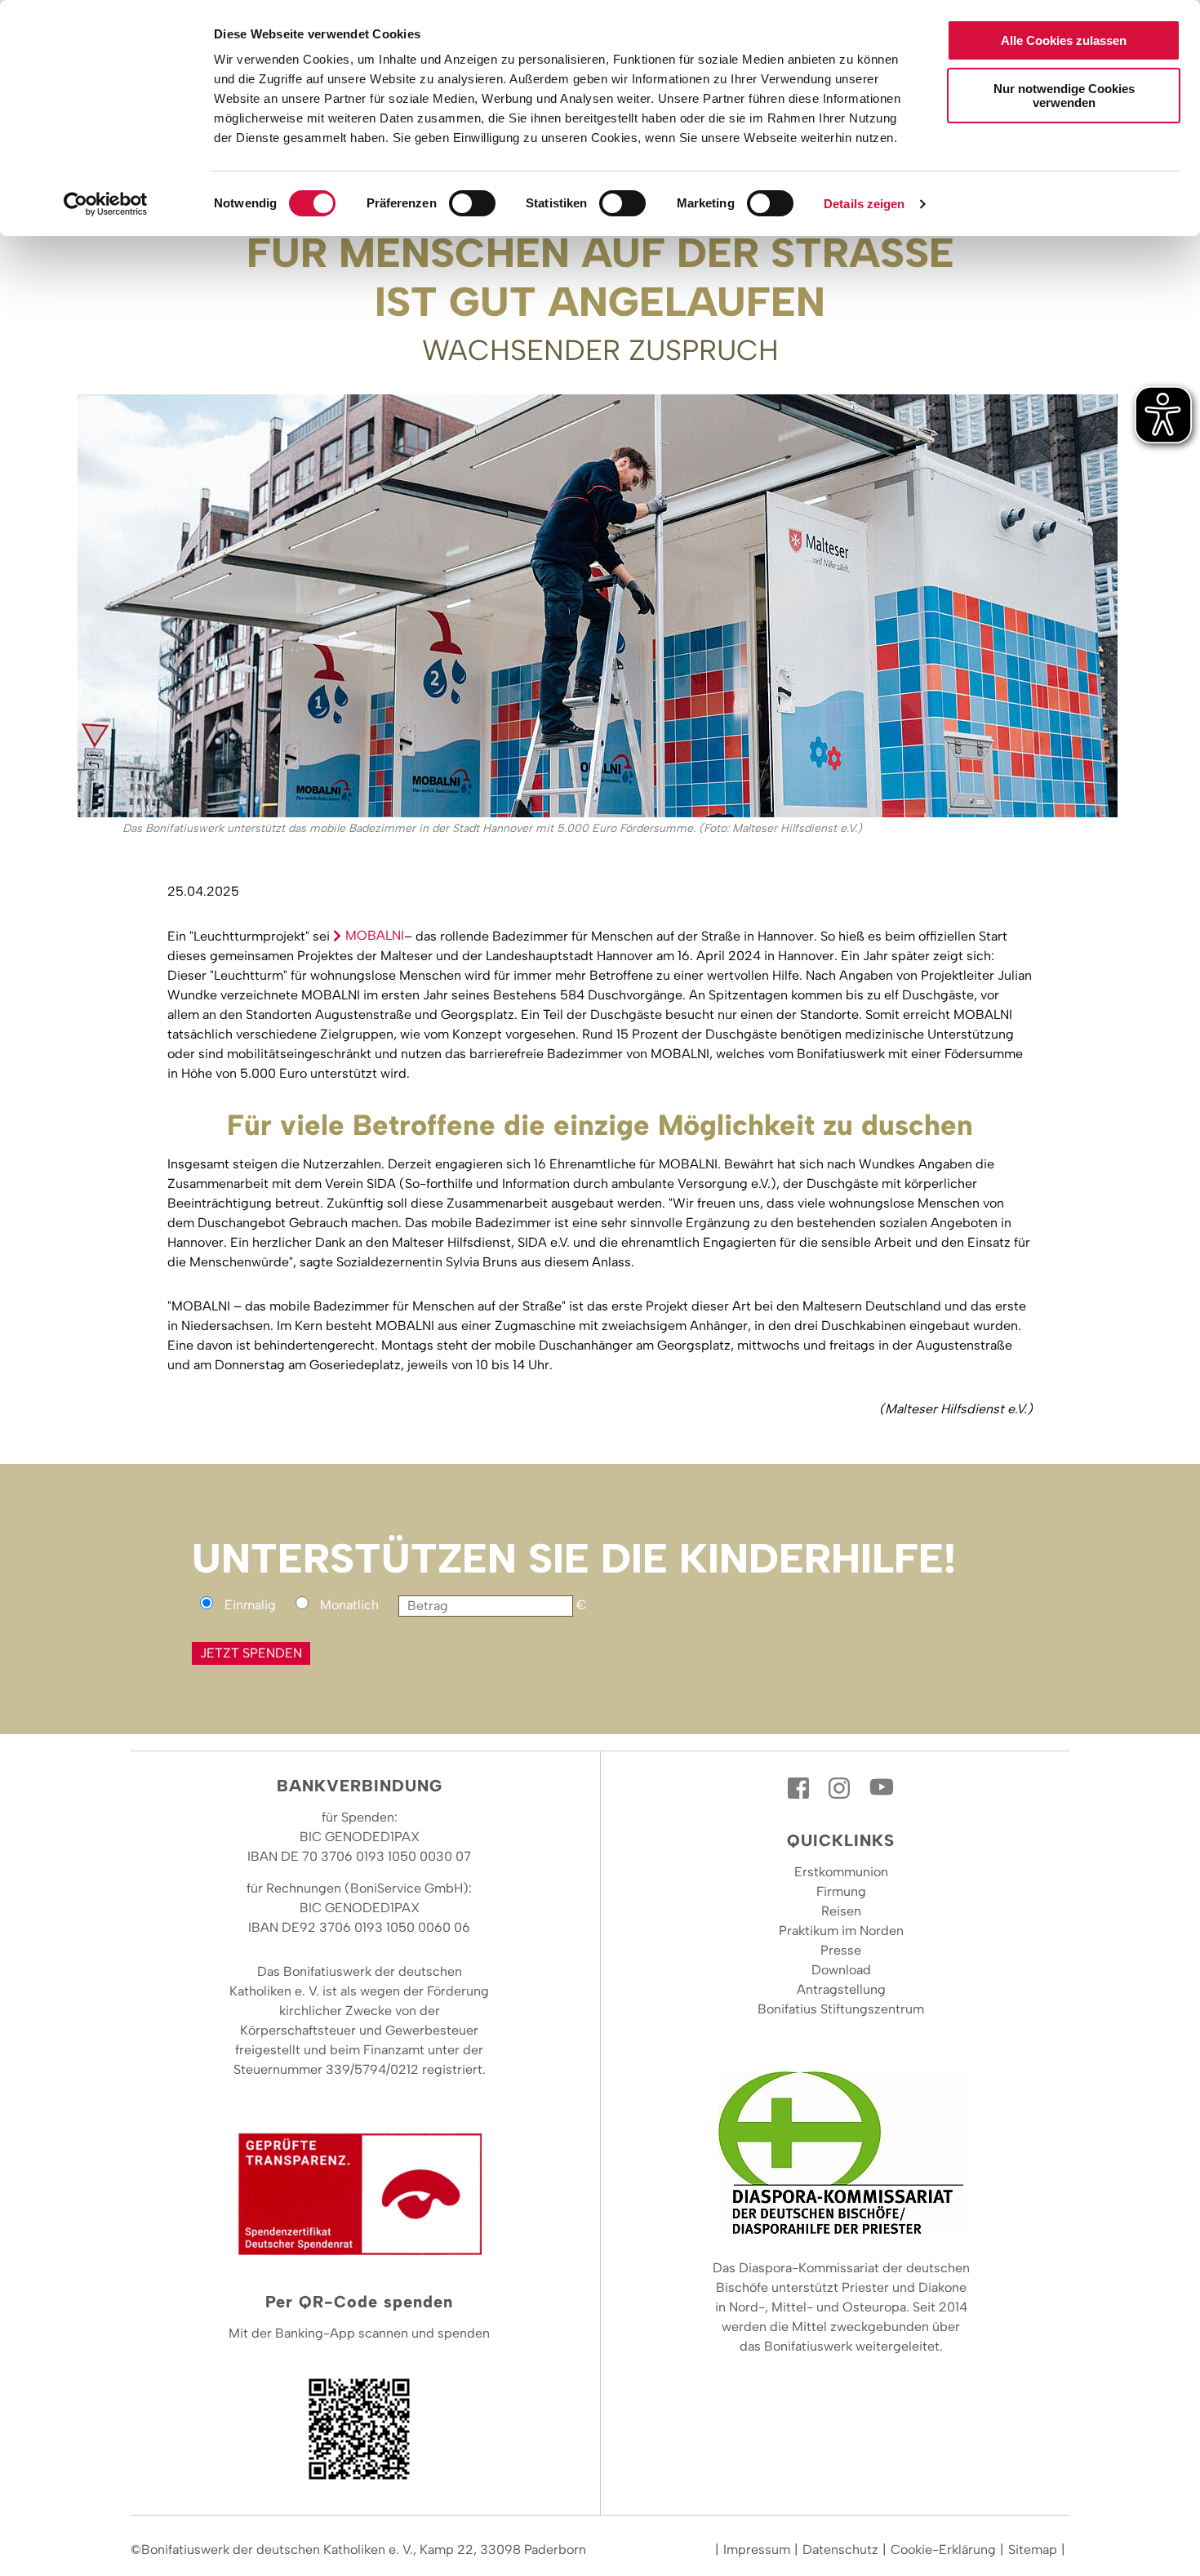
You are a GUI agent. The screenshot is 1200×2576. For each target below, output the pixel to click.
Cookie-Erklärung (943, 2549)
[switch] (472, 203)
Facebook (800, 1788)
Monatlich (349, 1605)
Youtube (882, 1788)
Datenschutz (840, 2549)
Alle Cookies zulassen (1064, 40)
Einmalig (250, 1605)
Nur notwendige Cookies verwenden (1064, 96)
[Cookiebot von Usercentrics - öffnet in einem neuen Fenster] (106, 204)
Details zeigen (864, 204)
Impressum (757, 2549)
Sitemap (1033, 2549)
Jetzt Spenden (251, 1653)
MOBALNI (375, 935)
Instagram (841, 1788)
